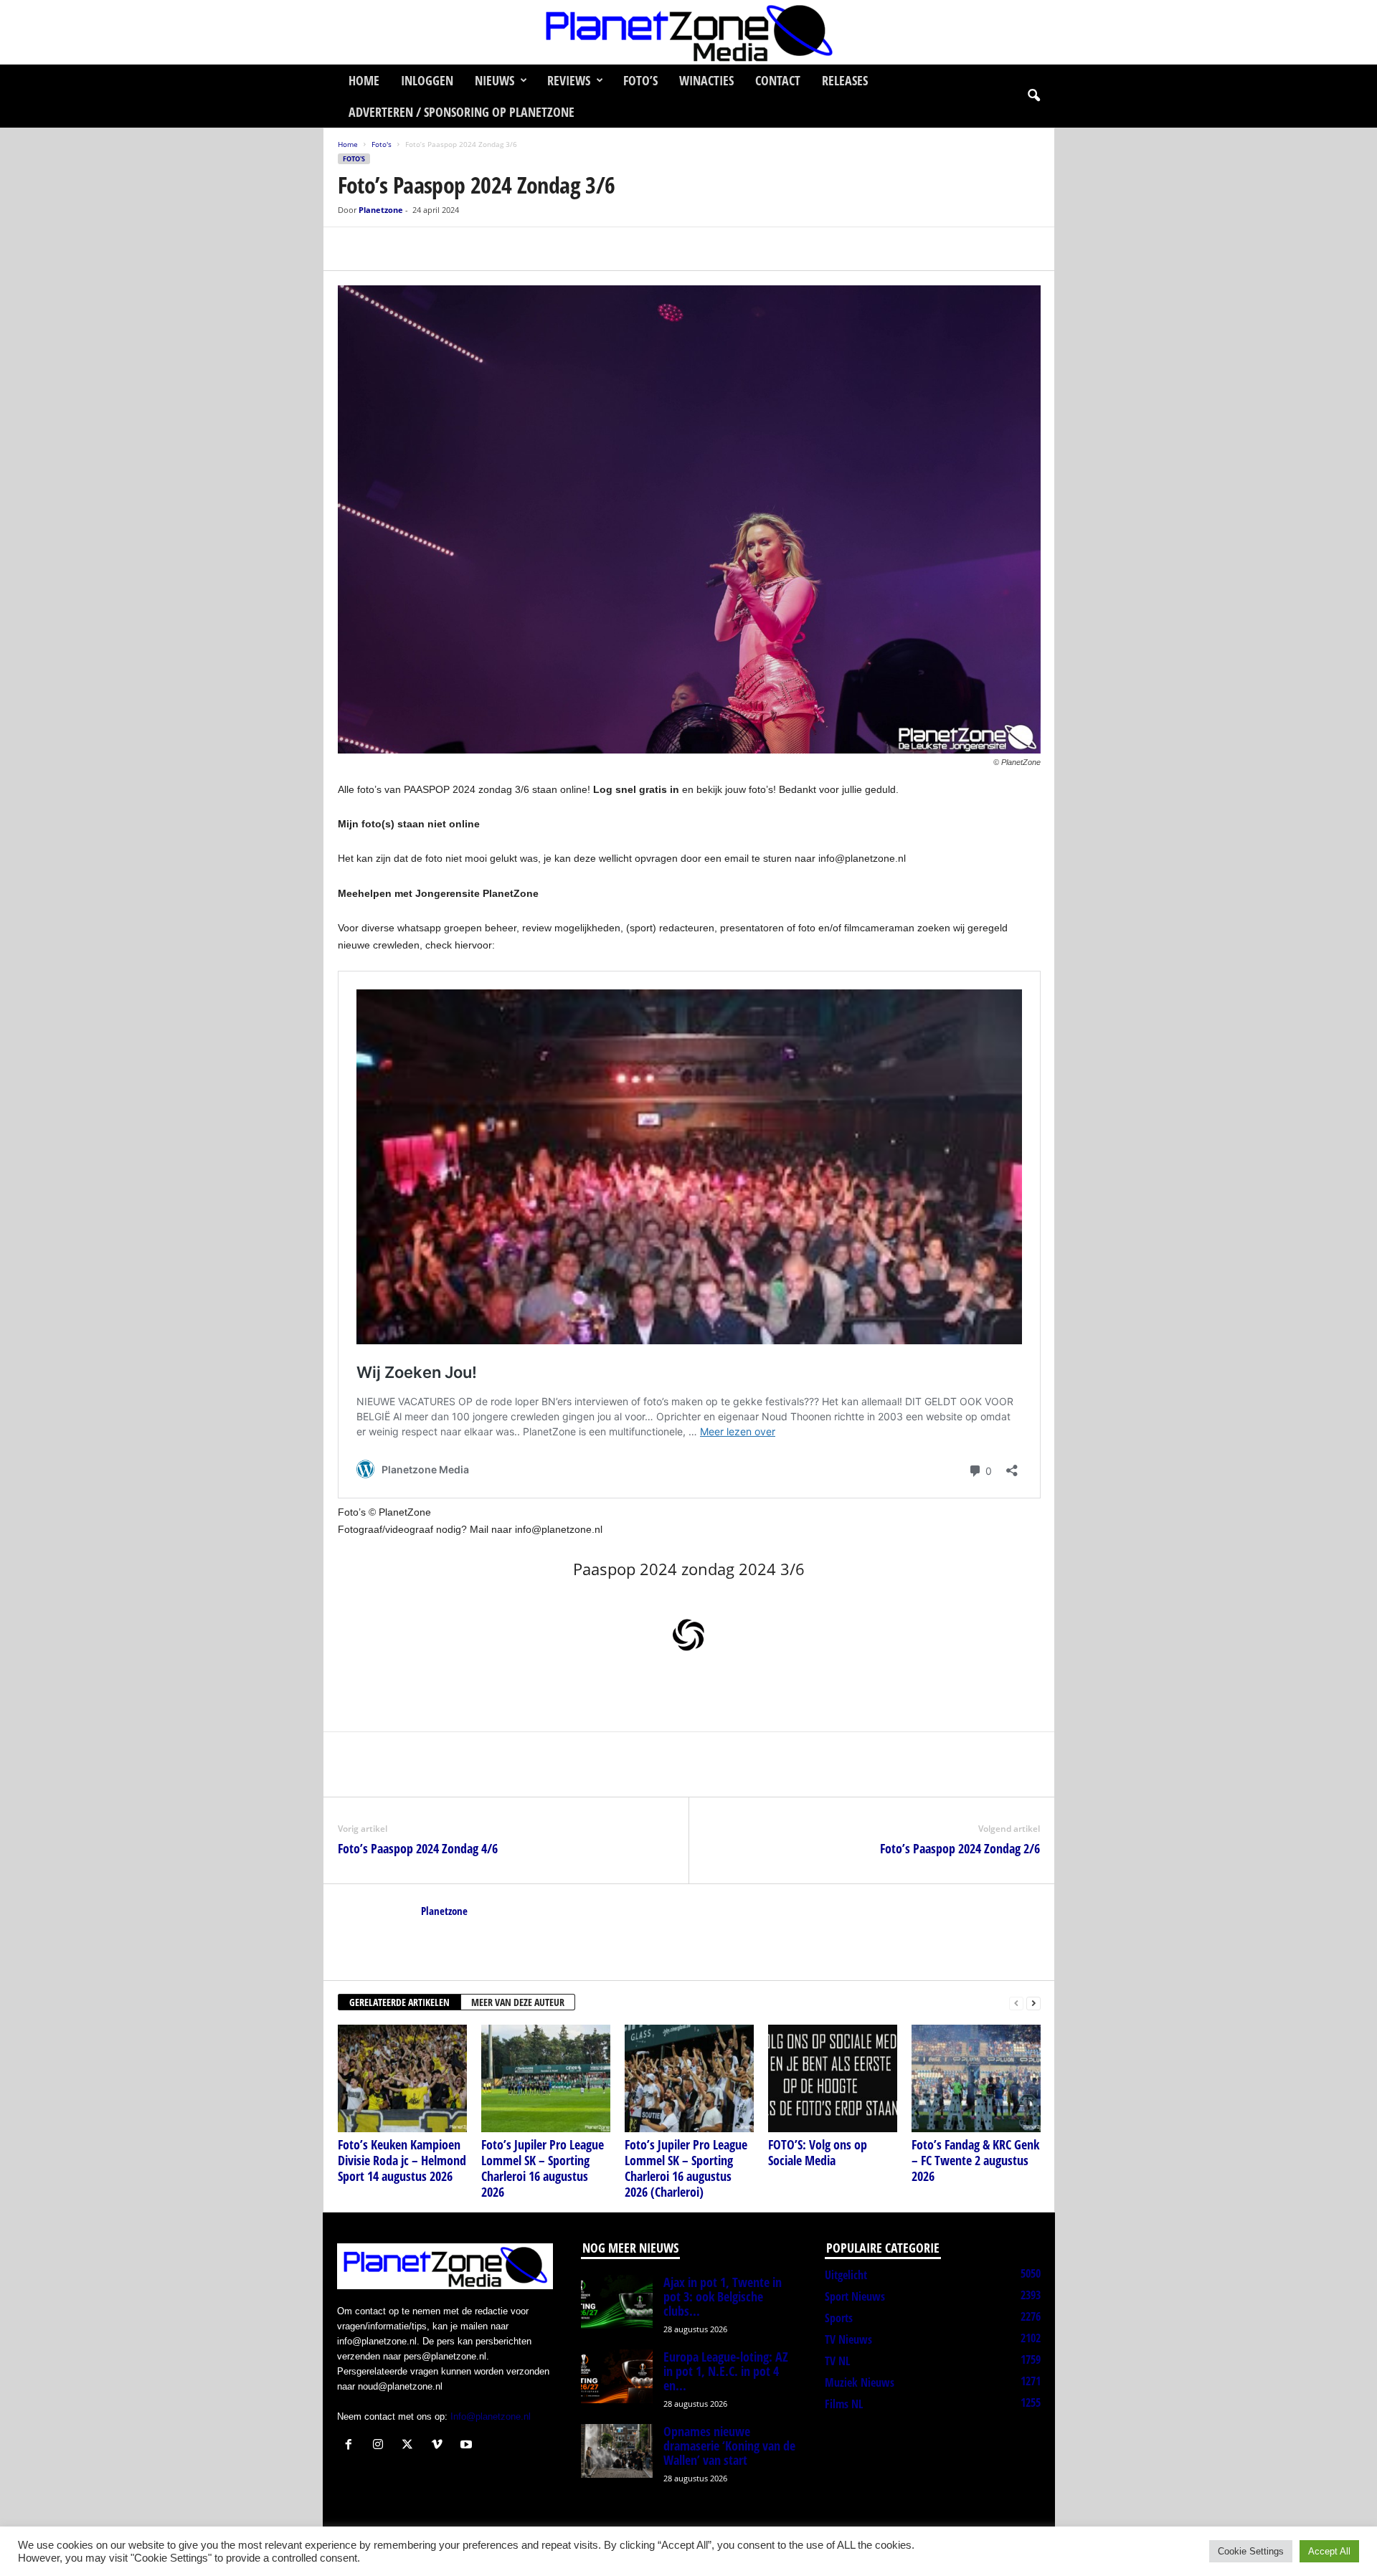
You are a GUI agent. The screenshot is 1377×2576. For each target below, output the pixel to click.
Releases (845, 80)
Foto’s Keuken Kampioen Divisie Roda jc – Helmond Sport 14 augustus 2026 (402, 2160)
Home (364, 80)
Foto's (382, 144)
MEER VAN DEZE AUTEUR (518, 2002)
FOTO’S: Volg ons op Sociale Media (818, 2152)
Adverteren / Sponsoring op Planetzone (462, 112)
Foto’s (640, 80)
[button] (1033, 96)
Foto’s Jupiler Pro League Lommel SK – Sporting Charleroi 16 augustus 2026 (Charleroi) (686, 2168)
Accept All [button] (1329, 2551)
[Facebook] (352, 249)
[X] (385, 249)
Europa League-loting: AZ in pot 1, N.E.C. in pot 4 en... (726, 2371)
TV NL (837, 2361)
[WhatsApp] (418, 249)
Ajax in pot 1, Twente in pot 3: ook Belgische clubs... (723, 2296)
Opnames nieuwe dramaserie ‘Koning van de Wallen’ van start (729, 2446)
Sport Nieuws (855, 2296)
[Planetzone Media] (688, 32)
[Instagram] (381, 2446)
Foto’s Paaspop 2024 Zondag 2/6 (960, 1848)
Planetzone (381, 210)
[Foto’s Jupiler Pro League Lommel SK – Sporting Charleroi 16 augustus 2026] (546, 2078)
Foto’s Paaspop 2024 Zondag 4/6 (418, 1848)
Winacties (706, 80)
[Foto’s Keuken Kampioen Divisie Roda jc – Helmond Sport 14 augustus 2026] (402, 2078)
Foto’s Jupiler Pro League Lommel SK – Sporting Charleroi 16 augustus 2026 (543, 2168)
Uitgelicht (846, 2275)
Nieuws (495, 80)
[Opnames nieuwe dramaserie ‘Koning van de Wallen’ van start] (617, 2451)
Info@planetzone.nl (491, 2416)
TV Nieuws (848, 2339)
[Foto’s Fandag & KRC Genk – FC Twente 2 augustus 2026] (976, 2078)
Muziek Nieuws (860, 2382)
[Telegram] (451, 249)
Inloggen (427, 80)
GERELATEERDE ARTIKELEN (399, 2002)
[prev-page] (1016, 2003)
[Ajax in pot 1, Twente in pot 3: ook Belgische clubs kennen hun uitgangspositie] (617, 2302)
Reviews (569, 80)
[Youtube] (468, 2446)
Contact (778, 80)
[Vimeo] (440, 2446)
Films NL (844, 2404)
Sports (839, 2318)
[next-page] (1033, 2003)
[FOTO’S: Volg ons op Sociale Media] (833, 2078)
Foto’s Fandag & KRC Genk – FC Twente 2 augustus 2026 (975, 2160)
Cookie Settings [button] (1251, 2551)
